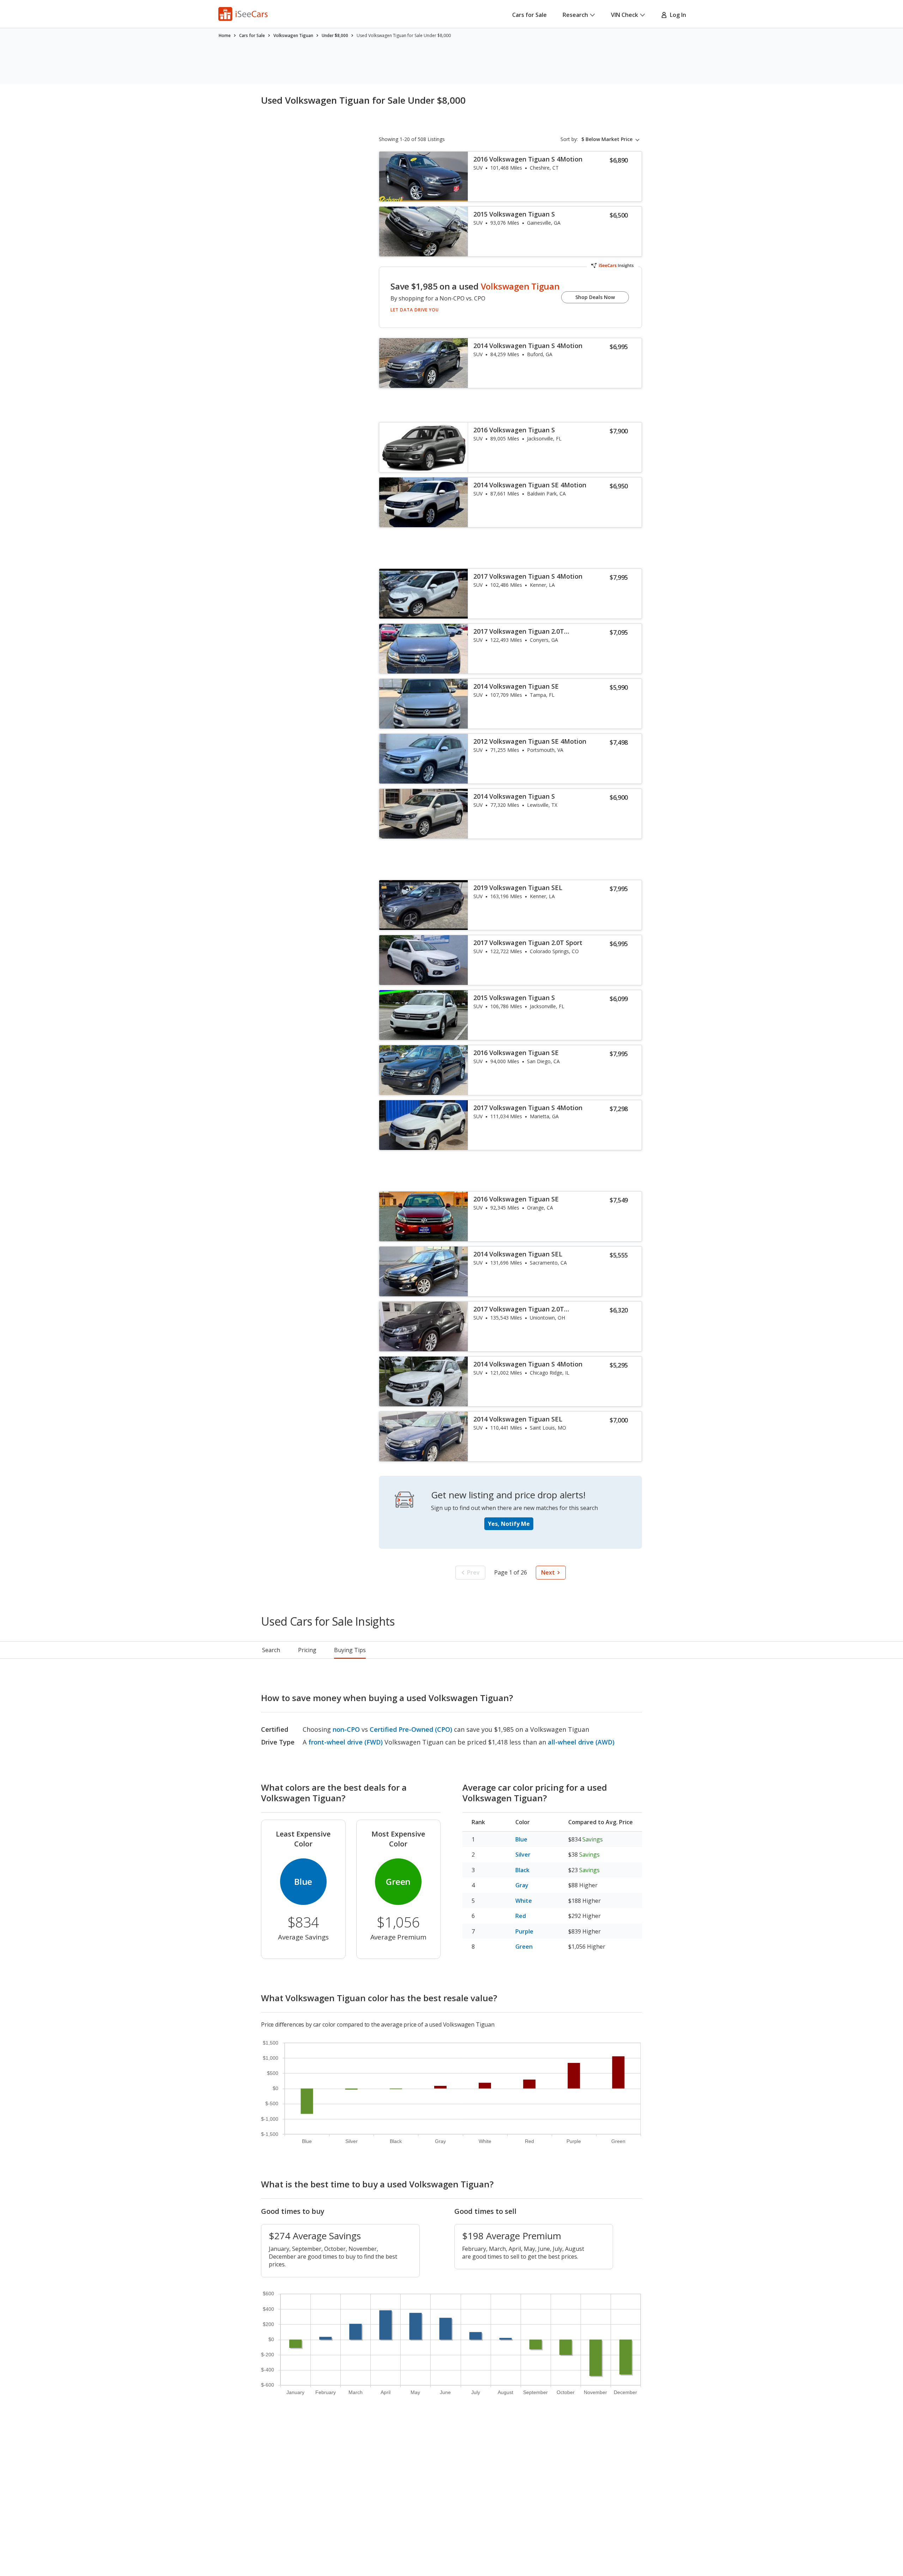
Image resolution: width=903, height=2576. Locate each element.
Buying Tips (350, 1650)
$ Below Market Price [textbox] (607, 139)
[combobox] (612, 139)
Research (575, 15)
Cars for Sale (529, 15)
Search (271, 1650)
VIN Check (625, 15)
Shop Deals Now (595, 297)
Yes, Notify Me (509, 1524)
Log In (677, 15)
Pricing (307, 1650)
